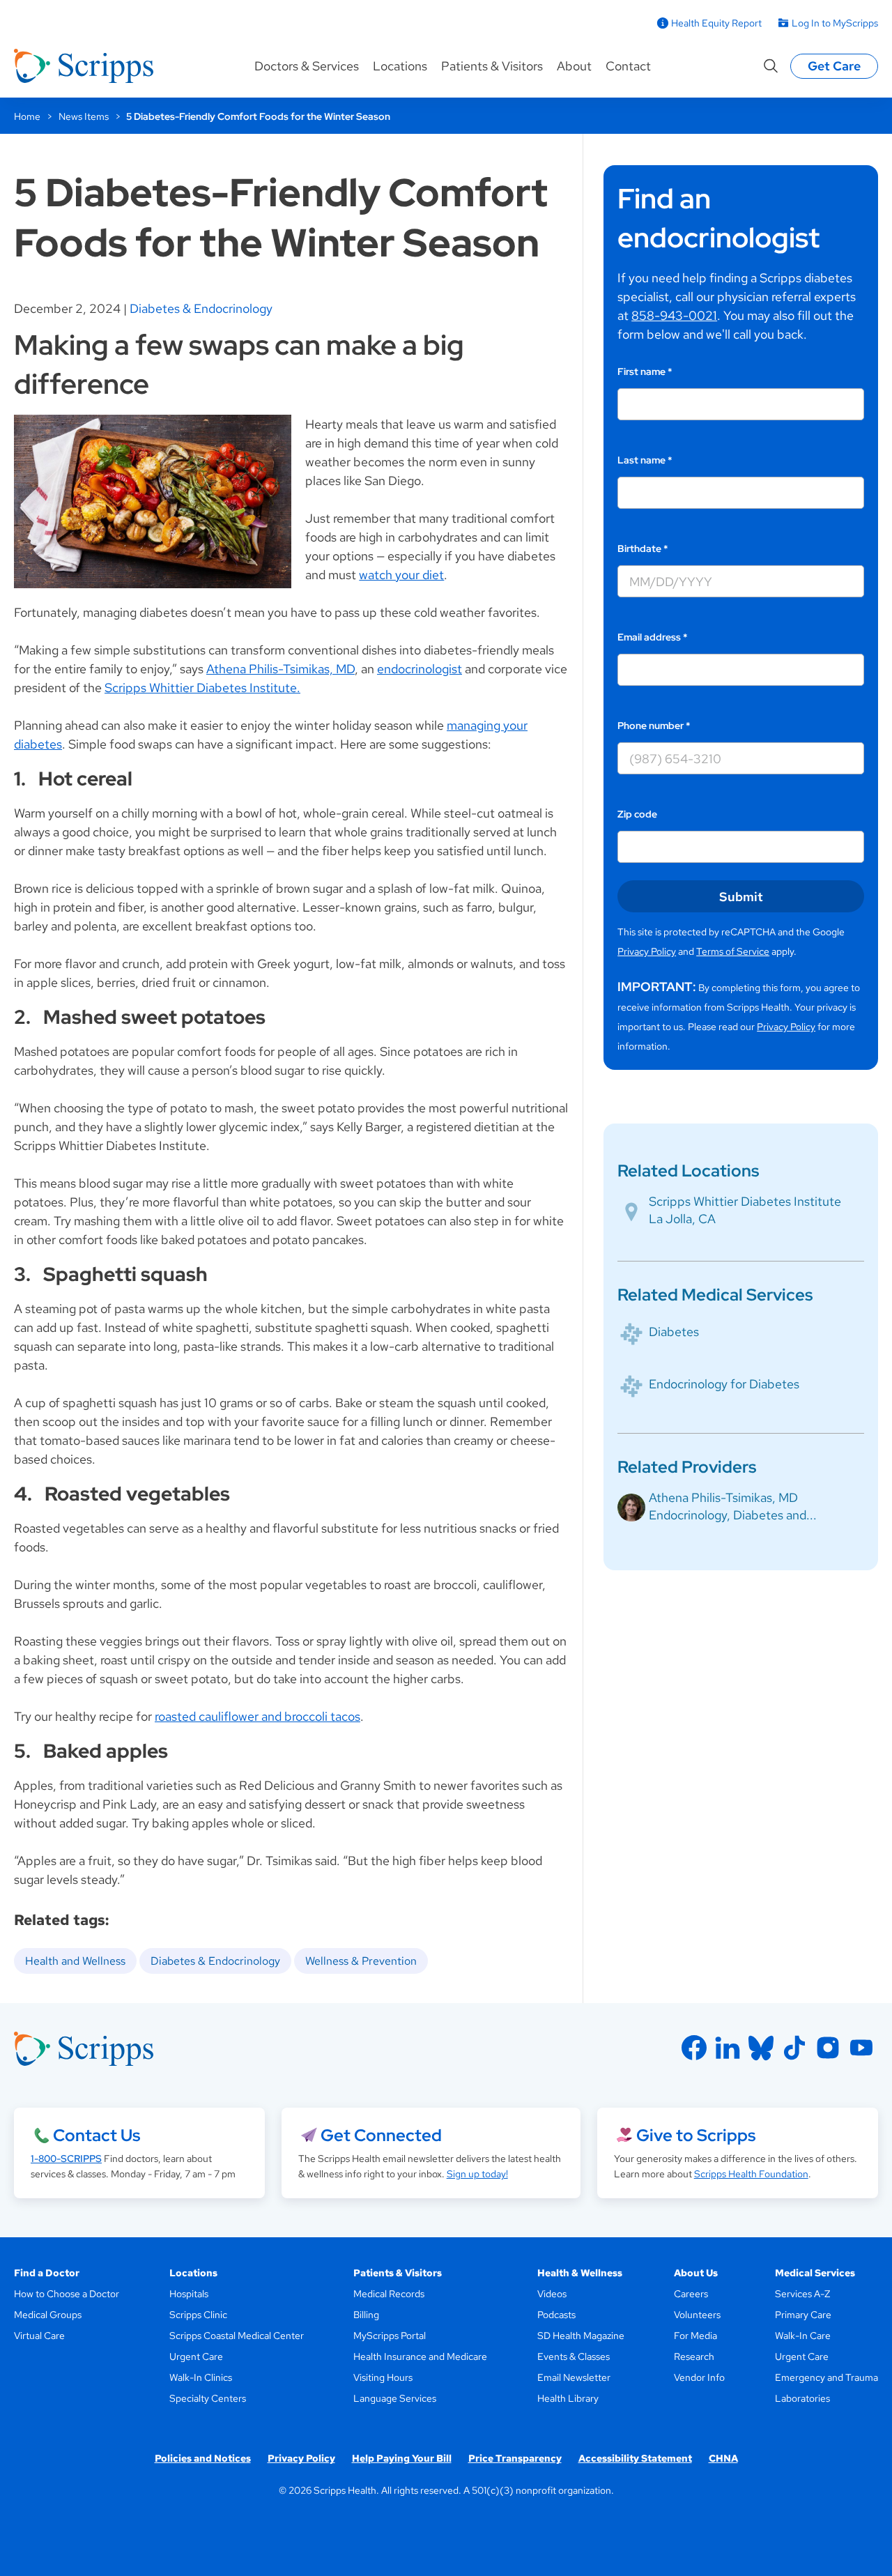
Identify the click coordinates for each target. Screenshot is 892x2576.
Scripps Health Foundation (751, 2174)
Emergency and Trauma (826, 2377)
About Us (696, 2273)
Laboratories (802, 2398)
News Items (84, 116)
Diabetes (674, 1332)
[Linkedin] (728, 2048)
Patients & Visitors (492, 66)
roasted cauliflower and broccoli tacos (257, 1716)
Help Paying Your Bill (402, 2458)
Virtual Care (39, 2336)
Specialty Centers (208, 2398)
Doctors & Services (307, 66)
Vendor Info (699, 2377)
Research (694, 2356)
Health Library (568, 2398)
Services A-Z (802, 2294)
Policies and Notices (203, 2458)
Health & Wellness (580, 2273)
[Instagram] (828, 2048)
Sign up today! (477, 2174)
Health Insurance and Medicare (420, 2356)
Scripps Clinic (198, 2315)
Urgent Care (196, 2356)
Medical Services (815, 2273)
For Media (695, 2336)
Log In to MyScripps (835, 23)
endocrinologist (420, 669)
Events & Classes (574, 2356)
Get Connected (381, 2135)
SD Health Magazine (581, 2336)
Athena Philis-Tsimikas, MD (280, 669)
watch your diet (401, 575)
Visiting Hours (383, 2377)
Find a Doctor (47, 2273)
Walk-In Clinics (201, 2377)
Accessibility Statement (635, 2458)
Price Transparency (515, 2458)
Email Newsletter (574, 2377)
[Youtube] (861, 2048)
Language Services (395, 2398)
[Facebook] (694, 2048)
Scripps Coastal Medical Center (237, 2336)
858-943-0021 (674, 315)
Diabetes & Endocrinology (201, 308)
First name (645, 371)
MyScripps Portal (390, 2336)
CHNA (723, 2458)
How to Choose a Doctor (67, 2294)
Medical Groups (48, 2315)
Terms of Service (733, 951)
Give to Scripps (696, 2135)
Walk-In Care (803, 2336)
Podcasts (556, 2315)
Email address (653, 637)
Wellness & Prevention (361, 1961)
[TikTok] (794, 2048)
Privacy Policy (647, 951)
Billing (366, 2315)
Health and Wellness (75, 1961)
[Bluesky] (761, 2048)
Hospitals (189, 2294)
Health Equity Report (716, 23)
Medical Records (389, 2294)
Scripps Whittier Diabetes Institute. (202, 688)
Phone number (654, 726)
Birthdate (643, 549)
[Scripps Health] (84, 66)
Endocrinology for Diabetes (724, 1384)
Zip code (637, 814)
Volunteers (697, 2315)
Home (27, 116)
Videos (552, 2294)
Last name (645, 460)
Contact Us (97, 2135)
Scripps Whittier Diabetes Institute (745, 1201)
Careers (691, 2294)
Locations (400, 66)
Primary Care (803, 2315)
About (574, 66)
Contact (628, 66)
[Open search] (771, 66)
